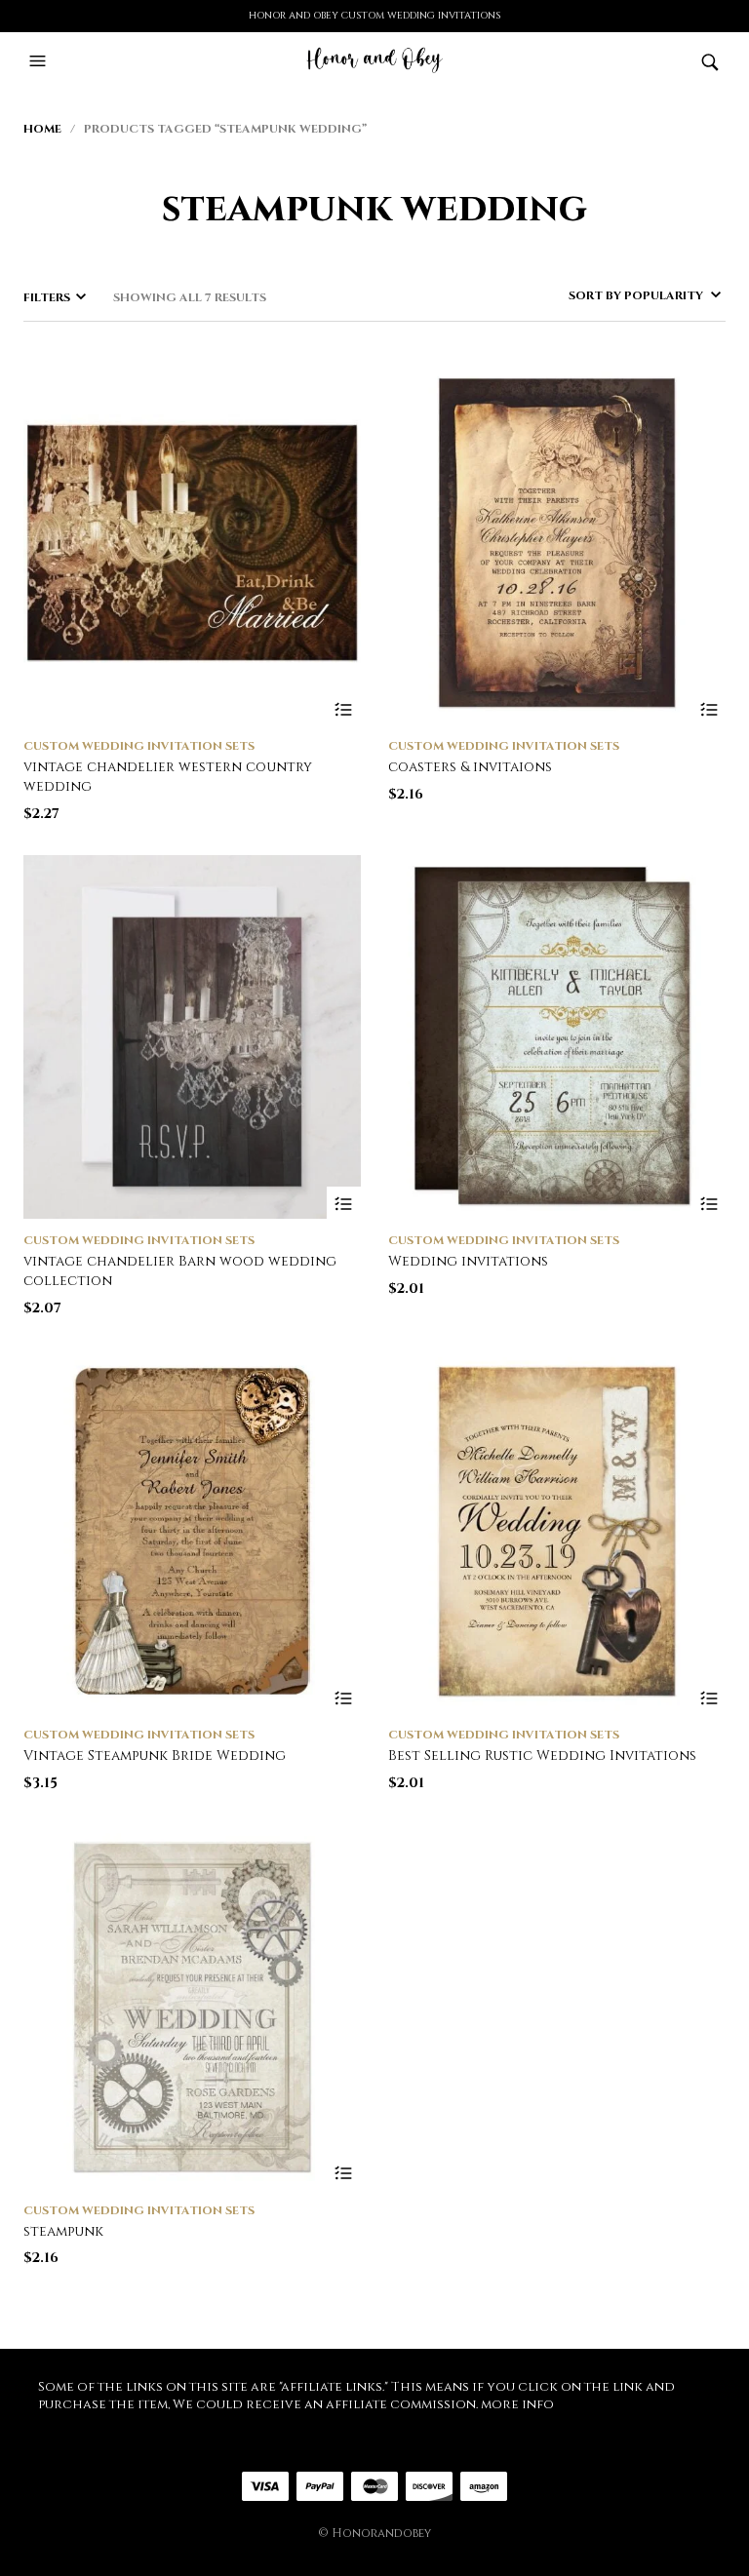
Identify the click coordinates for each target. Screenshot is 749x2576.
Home (42, 129)
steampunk (63, 2231)
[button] (40, 61)
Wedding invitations (468, 1261)
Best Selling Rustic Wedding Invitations (542, 1756)
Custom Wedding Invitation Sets (139, 746)
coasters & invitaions (470, 767)
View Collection (344, 709)
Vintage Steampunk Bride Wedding (155, 1756)
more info (517, 2404)
